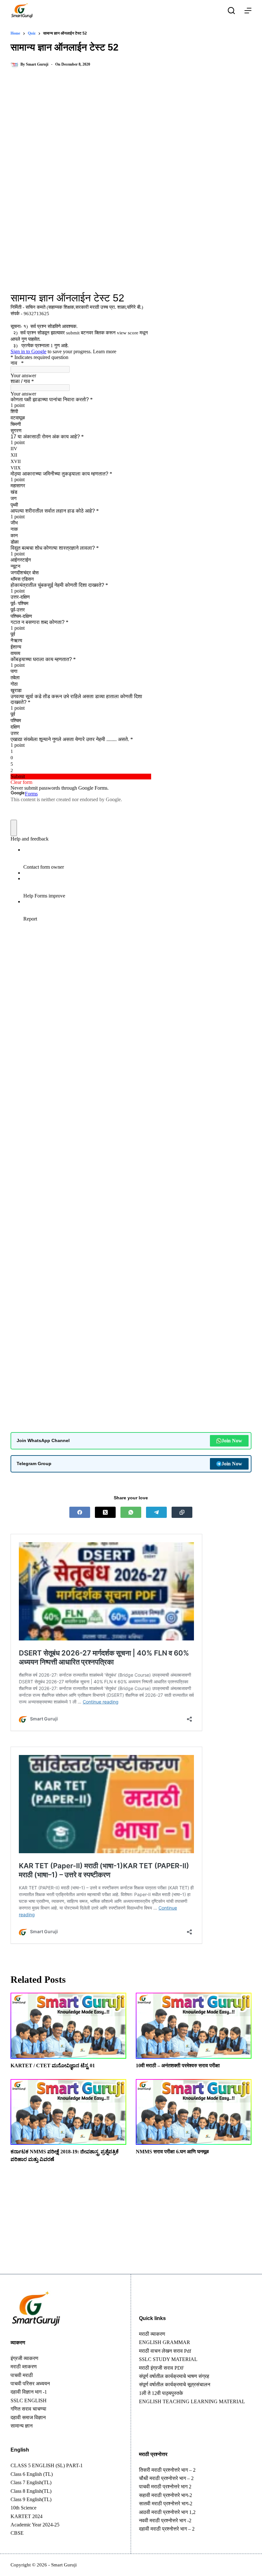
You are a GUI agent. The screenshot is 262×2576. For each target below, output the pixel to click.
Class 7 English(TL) (31, 2482)
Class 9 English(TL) (31, 2499)
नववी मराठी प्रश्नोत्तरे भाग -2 (165, 2520)
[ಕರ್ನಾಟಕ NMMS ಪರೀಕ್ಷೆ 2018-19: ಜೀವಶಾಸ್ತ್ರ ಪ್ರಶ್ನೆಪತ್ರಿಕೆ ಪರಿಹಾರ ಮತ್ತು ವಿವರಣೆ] (68, 2112)
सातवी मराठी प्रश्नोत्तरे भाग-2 (166, 2504)
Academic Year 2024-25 (35, 2525)
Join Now (232, 1441)
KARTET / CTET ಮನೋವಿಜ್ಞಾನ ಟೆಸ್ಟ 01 (53, 2066)
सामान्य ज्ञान (22, 2426)
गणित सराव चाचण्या (28, 2409)
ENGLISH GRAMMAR (165, 2342)
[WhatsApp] (131, 1512)
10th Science (23, 2508)
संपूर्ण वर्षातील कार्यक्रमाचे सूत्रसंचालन (175, 2385)
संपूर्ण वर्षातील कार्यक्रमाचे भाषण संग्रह (174, 2376)
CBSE (17, 2533)
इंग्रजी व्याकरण (24, 2358)
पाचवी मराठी (22, 2375)
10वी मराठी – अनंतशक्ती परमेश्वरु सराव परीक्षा (178, 2066)
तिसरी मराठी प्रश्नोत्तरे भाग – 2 (167, 2470)
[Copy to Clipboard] (182, 1512)
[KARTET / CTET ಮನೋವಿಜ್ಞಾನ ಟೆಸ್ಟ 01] (68, 2026)
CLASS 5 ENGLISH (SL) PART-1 (47, 2465)
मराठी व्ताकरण (24, 2367)
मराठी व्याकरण (152, 2334)
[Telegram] (156, 1512)
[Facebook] (80, 1512)
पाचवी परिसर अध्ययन (30, 2384)
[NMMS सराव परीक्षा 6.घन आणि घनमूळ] (194, 2112)
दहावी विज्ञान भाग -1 (29, 2392)
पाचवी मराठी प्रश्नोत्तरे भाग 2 (165, 2487)
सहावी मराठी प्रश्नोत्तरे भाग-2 (166, 2495)
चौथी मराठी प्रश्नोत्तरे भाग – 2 (166, 2478)
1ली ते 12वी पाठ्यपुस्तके (161, 2393)
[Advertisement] (131, 126)
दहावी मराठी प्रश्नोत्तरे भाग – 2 (167, 2529)
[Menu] (248, 11)
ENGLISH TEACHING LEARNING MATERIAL (192, 2401)
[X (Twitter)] (105, 1512)
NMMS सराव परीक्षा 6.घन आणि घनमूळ (172, 2152)
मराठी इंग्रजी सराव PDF (162, 2368)
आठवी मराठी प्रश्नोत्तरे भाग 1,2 (167, 2512)
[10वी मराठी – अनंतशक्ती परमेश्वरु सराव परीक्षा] (194, 2026)
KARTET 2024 (27, 2516)
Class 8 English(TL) (31, 2491)
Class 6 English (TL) (32, 2474)
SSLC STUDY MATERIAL (168, 2359)
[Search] (231, 11)
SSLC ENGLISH (29, 2401)
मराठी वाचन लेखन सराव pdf (165, 2351)
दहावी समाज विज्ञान (28, 2417)
